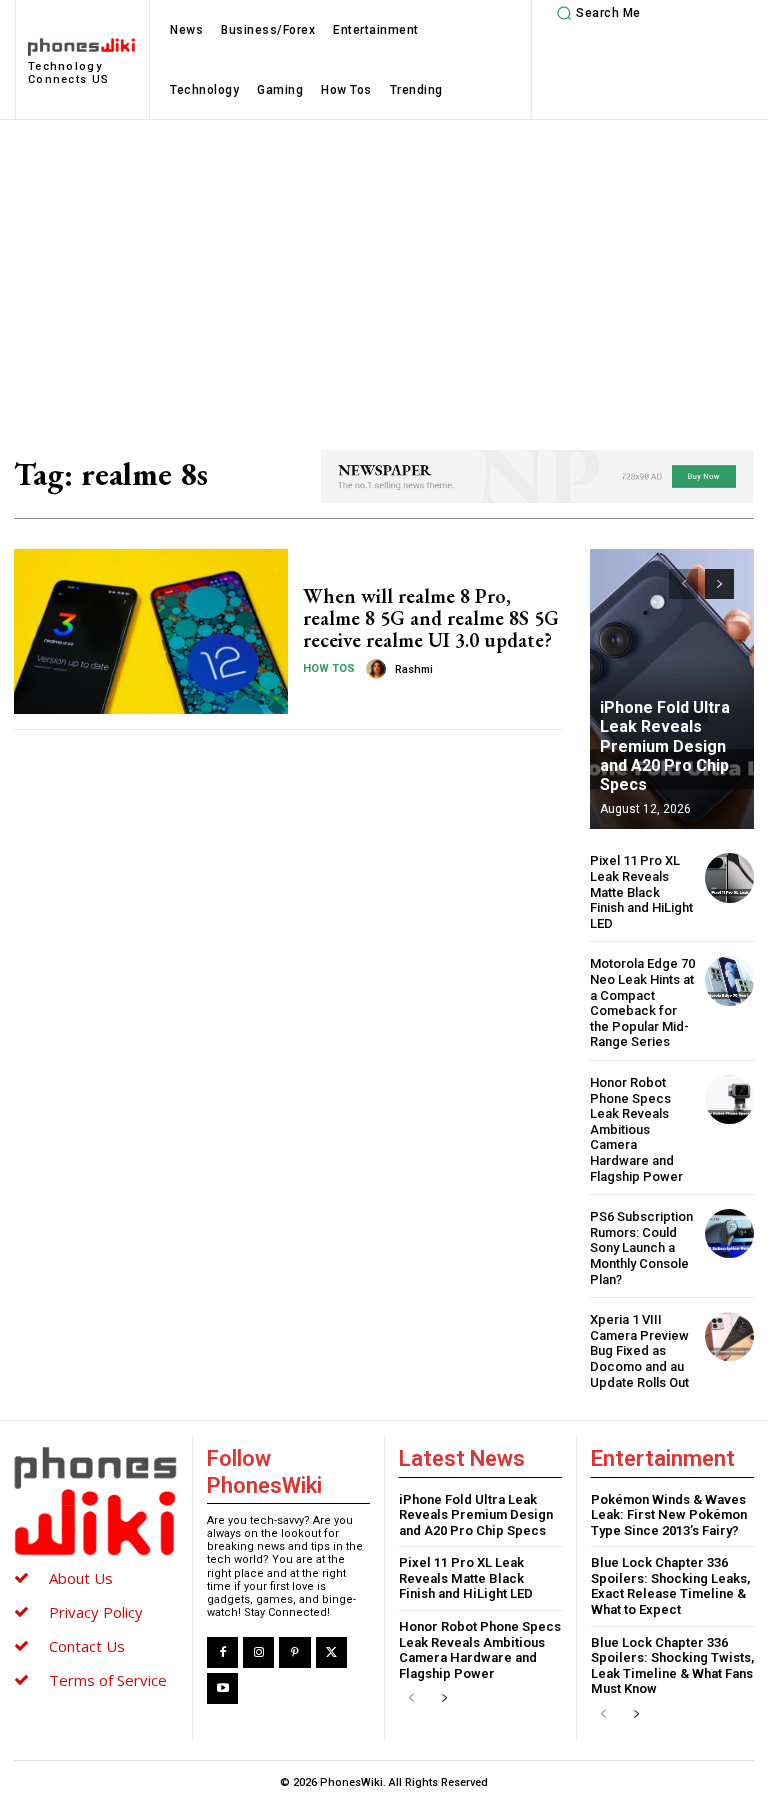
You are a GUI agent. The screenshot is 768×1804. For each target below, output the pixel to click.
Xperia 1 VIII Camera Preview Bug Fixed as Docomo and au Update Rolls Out (639, 1350)
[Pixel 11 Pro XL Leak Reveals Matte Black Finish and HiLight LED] (729, 877)
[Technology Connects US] (95, 1501)
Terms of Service (108, 1680)
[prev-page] (683, 584)
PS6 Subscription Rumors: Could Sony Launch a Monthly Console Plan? (641, 1247)
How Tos (329, 668)
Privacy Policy (96, 1612)
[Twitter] (331, 1652)
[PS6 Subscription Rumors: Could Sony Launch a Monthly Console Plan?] (729, 1233)
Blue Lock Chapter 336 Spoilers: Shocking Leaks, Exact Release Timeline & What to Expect (670, 1586)
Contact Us (87, 1646)
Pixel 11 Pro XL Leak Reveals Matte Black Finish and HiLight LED (641, 891)
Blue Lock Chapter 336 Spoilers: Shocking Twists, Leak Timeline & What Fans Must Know (672, 1666)
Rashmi (414, 669)
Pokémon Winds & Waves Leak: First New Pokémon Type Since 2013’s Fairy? (669, 1515)
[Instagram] (258, 1652)
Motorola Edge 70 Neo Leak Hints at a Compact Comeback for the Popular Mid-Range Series (642, 1002)
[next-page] (719, 584)
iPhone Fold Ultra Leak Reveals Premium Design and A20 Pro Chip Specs (665, 746)
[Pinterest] (294, 1652)
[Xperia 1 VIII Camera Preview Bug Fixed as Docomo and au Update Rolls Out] (729, 1336)
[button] (596, 13)
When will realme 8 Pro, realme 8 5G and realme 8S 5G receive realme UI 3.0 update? (431, 618)
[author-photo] (379, 669)
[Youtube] (222, 1688)
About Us (81, 1578)
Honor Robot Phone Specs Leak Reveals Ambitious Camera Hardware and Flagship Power (636, 1129)
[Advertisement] (384, 270)
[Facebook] (222, 1652)
